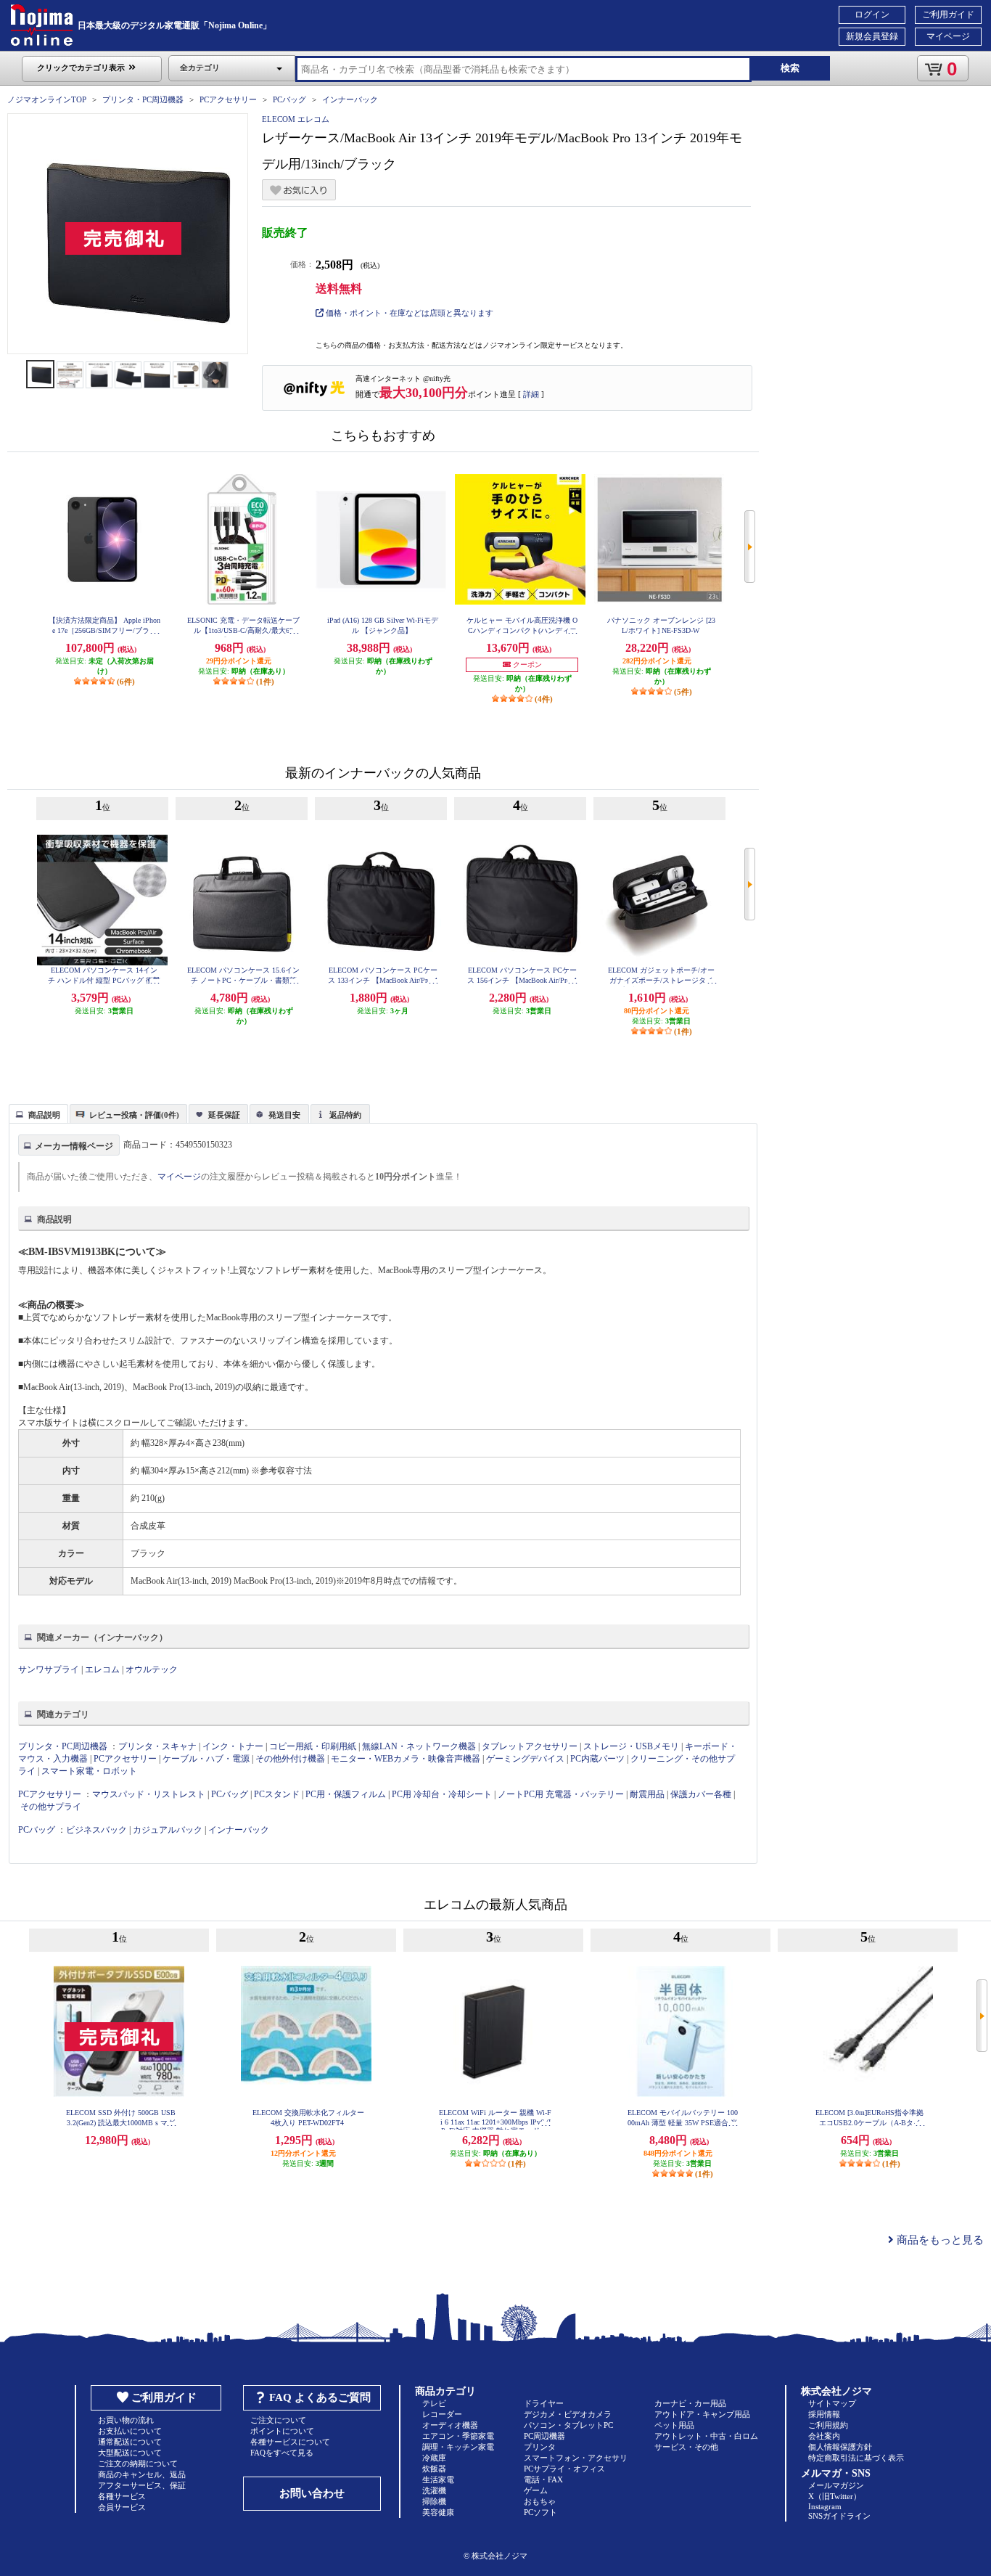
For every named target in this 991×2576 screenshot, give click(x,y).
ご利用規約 (828, 2425)
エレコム (102, 1669)
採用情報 (824, 2414)
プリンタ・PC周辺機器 (143, 99)
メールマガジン (836, 2485)
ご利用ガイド (948, 15)
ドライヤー (544, 2403)
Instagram (825, 2506)
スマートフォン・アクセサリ (576, 2458)
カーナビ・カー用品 (690, 2403)
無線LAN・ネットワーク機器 (419, 1746)
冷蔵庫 (434, 2458)
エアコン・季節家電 (458, 2436)
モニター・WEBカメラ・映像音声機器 (406, 1759)
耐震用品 (647, 1794)
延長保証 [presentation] (224, 1115)
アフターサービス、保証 (142, 2485)
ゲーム (536, 2490)
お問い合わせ (312, 2493)
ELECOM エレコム (296, 119)
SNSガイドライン (839, 2516)
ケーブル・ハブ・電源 (206, 1759)
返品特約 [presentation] (345, 1115)
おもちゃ (540, 2501)
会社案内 (824, 2436)
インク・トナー (233, 1746)
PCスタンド (277, 1794)
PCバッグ (289, 99)
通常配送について (130, 2442)
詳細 (531, 394)
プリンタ (540, 2447)
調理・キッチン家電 (458, 2447)
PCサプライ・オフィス (564, 2469)
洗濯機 (434, 2490)
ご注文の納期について (138, 2463)
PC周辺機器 (544, 2436)
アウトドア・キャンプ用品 (702, 2414)
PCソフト (540, 2512)
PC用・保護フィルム (346, 1794)
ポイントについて (282, 2431)
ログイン (872, 15)
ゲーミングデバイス (525, 1759)
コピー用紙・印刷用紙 (313, 1746)
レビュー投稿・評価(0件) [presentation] (134, 1115)
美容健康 (438, 2512)
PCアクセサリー (228, 99)
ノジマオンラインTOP (47, 99)
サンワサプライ (49, 1669)
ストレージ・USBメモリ (631, 1746)
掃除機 (434, 2501)
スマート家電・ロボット (89, 1771)
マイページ (948, 36)
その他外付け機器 (290, 1759)
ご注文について (278, 2420)
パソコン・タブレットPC (568, 2425)
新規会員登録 (872, 36)
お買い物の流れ (126, 2420)
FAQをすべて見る (282, 2453)
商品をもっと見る (939, 2240)
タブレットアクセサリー (530, 1746)
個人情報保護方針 (840, 2447)
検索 (790, 68)
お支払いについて (130, 2431)
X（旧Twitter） (835, 2496)
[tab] (38, 1113)
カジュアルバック (168, 1830)
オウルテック (152, 1669)
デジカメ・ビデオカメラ (568, 2414)
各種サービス (122, 2496)
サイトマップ (832, 2403)
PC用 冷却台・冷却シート (442, 1794)
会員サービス (122, 2507)
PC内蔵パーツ (597, 1759)
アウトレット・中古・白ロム (706, 2436)
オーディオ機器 (450, 2425)
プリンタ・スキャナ (157, 1746)
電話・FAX (543, 2479)
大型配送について (130, 2453)
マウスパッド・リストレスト (149, 1794)
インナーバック (350, 99)
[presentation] (37, 1113)
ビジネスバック (96, 1830)
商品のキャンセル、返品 (142, 2474)
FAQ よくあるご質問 (320, 2397)
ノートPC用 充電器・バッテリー (561, 1794)
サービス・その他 (686, 2447)
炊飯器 (434, 2469)
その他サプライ (51, 1807)
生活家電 (438, 2479)
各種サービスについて (290, 2442)
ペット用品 (674, 2425)
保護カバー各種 (701, 1794)
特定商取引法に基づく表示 (856, 2458)
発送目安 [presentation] (284, 1115)
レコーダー (442, 2414)
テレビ (434, 2403)
